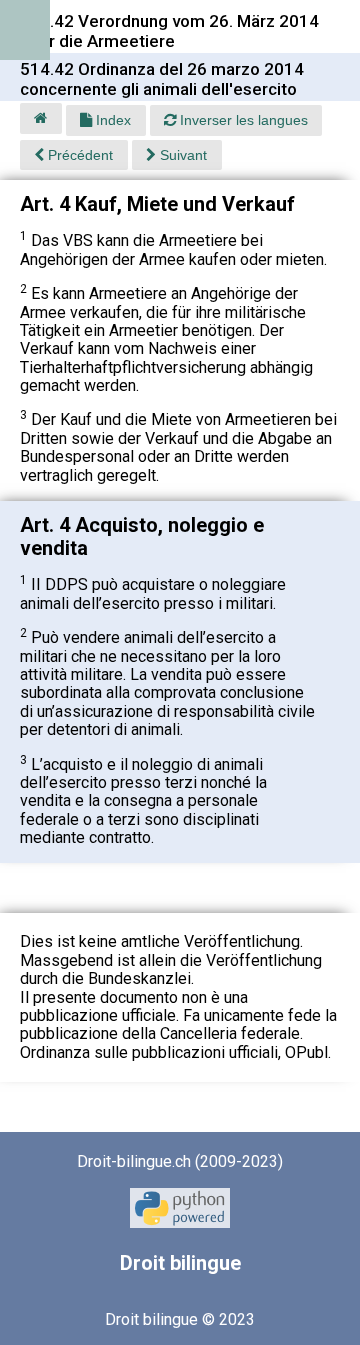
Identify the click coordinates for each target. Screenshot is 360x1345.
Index (111, 120)
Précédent (78, 155)
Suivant (181, 155)
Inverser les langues (242, 120)
